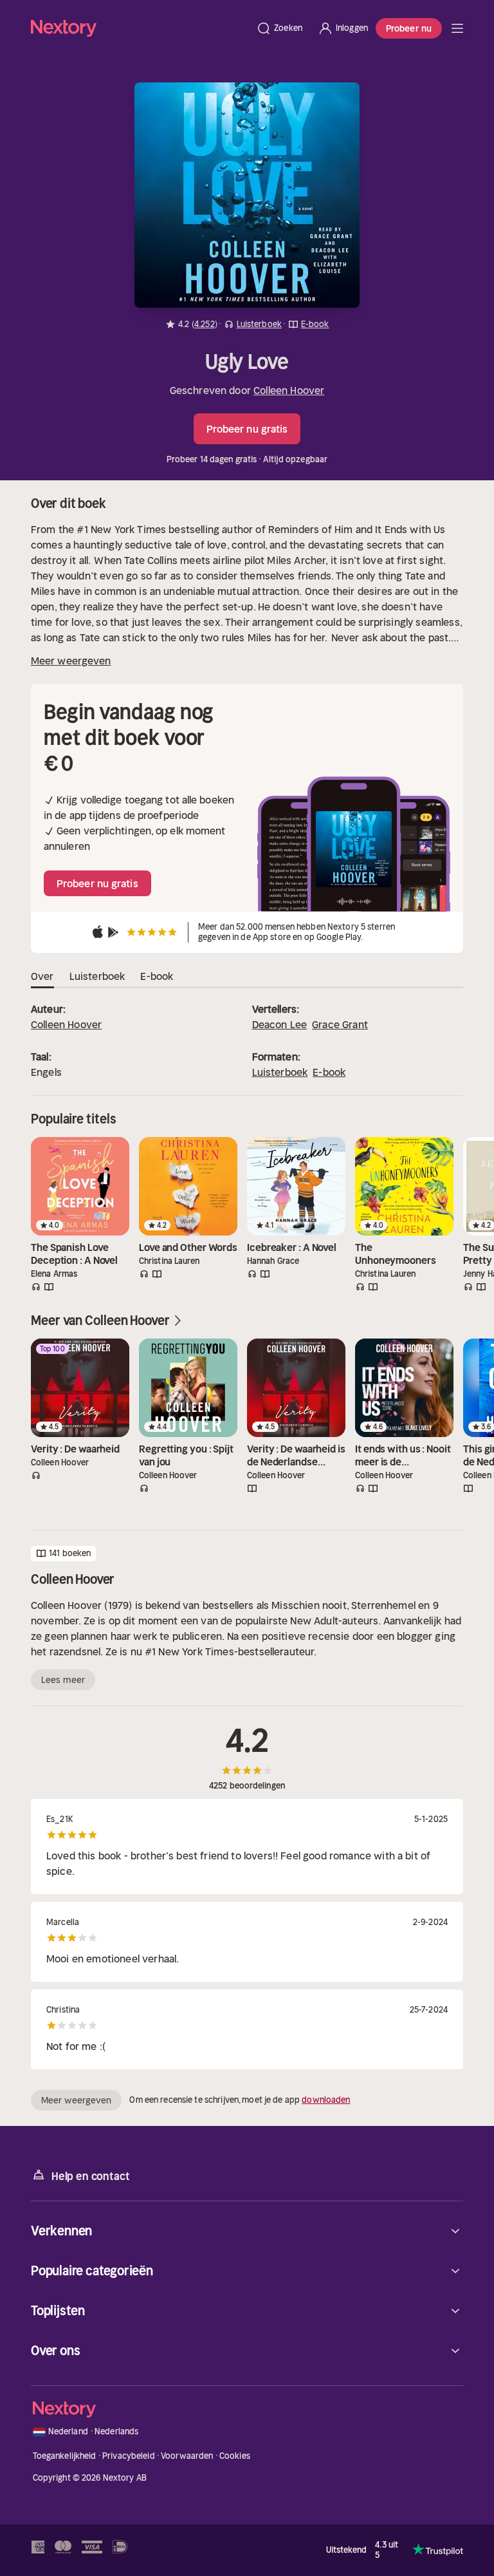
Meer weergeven (71, 661)
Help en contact (90, 2176)
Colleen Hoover (289, 390)
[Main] (457, 28)
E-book (329, 1072)
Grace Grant (340, 1024)
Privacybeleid (129, 2456)
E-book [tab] (157, 976)
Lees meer (63, 1680)
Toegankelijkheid (65, 2456)
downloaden (326, 2100)
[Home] (140, 28)
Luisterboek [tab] (97, 976)
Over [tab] (42, 976)
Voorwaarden (187, 2456)
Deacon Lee (280, 1024)
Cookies (235, 2456)
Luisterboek (280, 1072)
